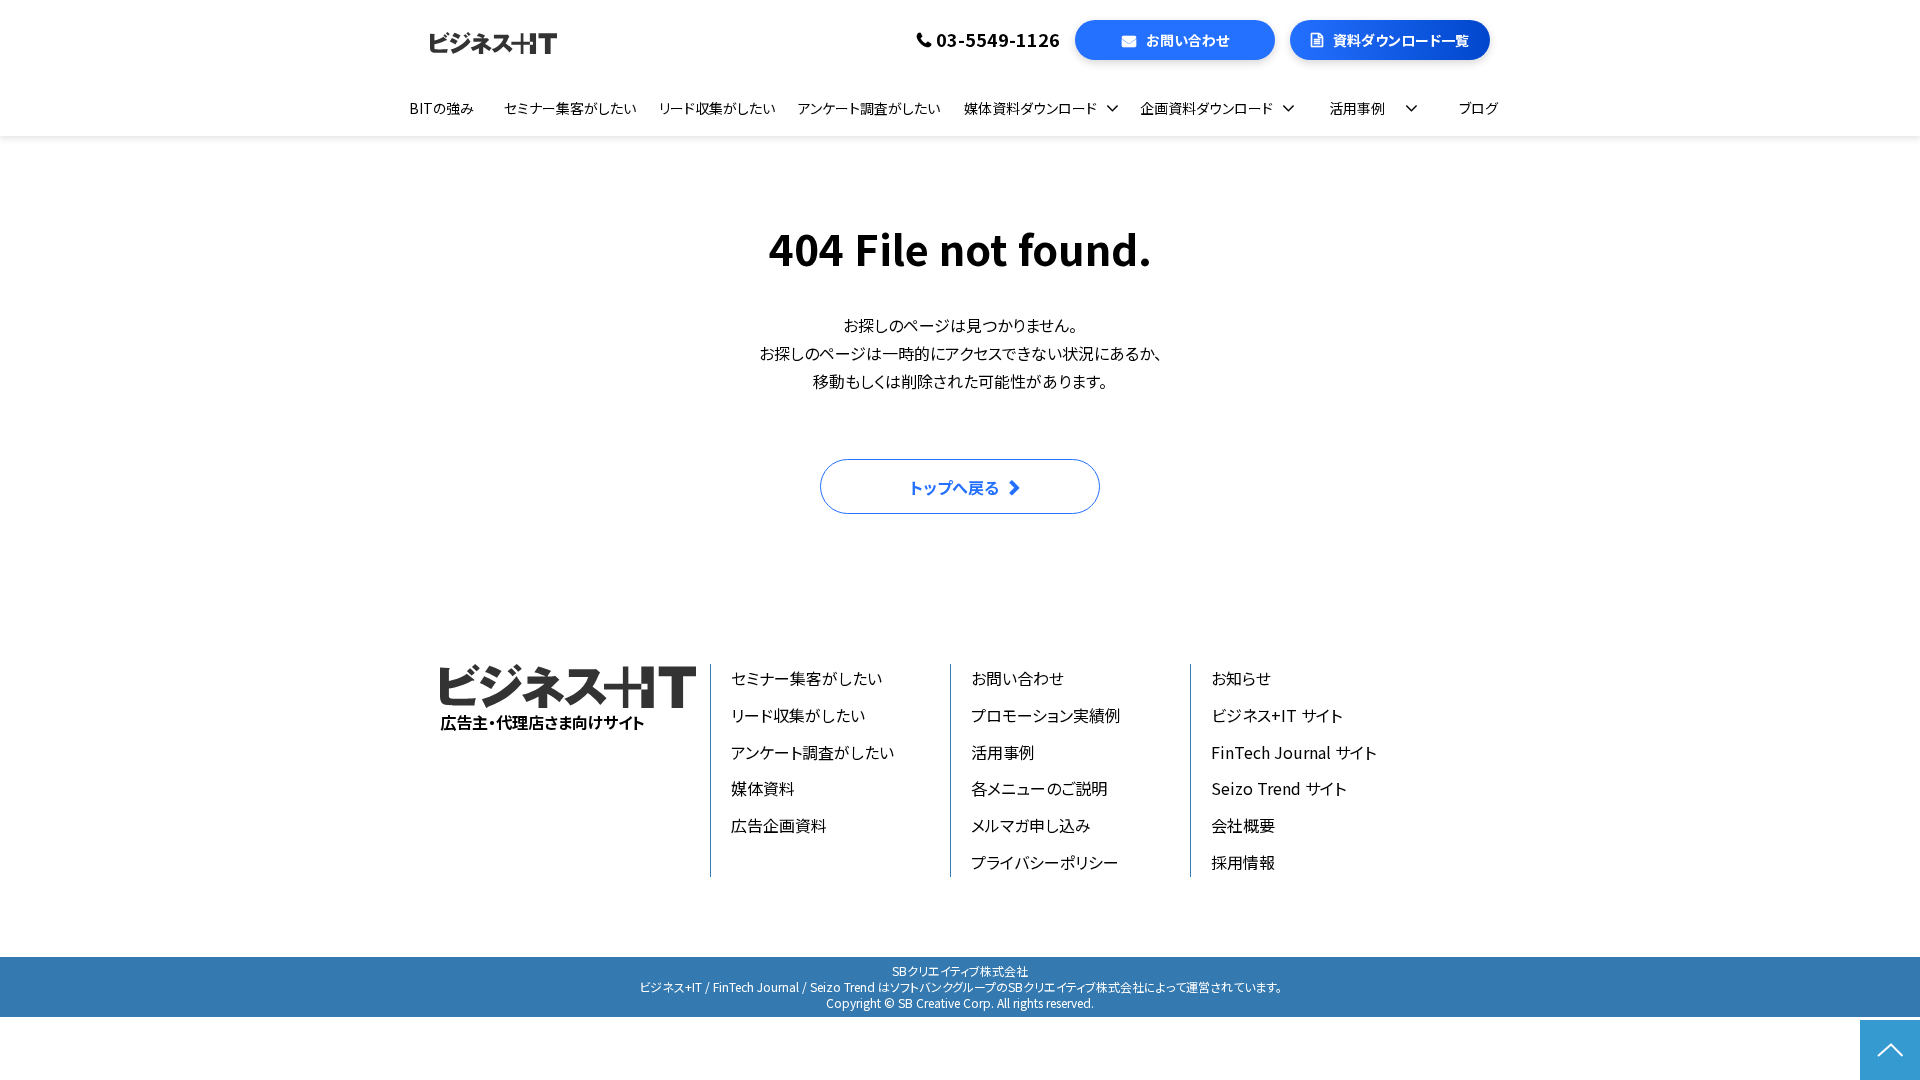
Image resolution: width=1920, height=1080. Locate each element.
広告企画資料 (779, 825)
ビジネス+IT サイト (1276, 715)
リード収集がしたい (717, 108)
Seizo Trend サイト (1278, 788)
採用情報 (1243, 862)
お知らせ (1241, 678)
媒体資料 (763, 788)
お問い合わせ (1187, 40)
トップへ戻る (954, 487)
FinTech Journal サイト (1293, 752)
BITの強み (441, 108)
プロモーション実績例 (1046, 715)
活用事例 (1357, 108)
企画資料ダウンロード (1206, 108)
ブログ (1478, 108)
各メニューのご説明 (1039, 788)
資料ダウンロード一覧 (1401, 40)
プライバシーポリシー (1045, 862)
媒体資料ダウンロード (1030, 108)
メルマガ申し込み (1031, 825)
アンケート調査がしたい (869, 108)
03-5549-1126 (998, 40)
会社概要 (1243, 825)
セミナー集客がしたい (570, 108)
